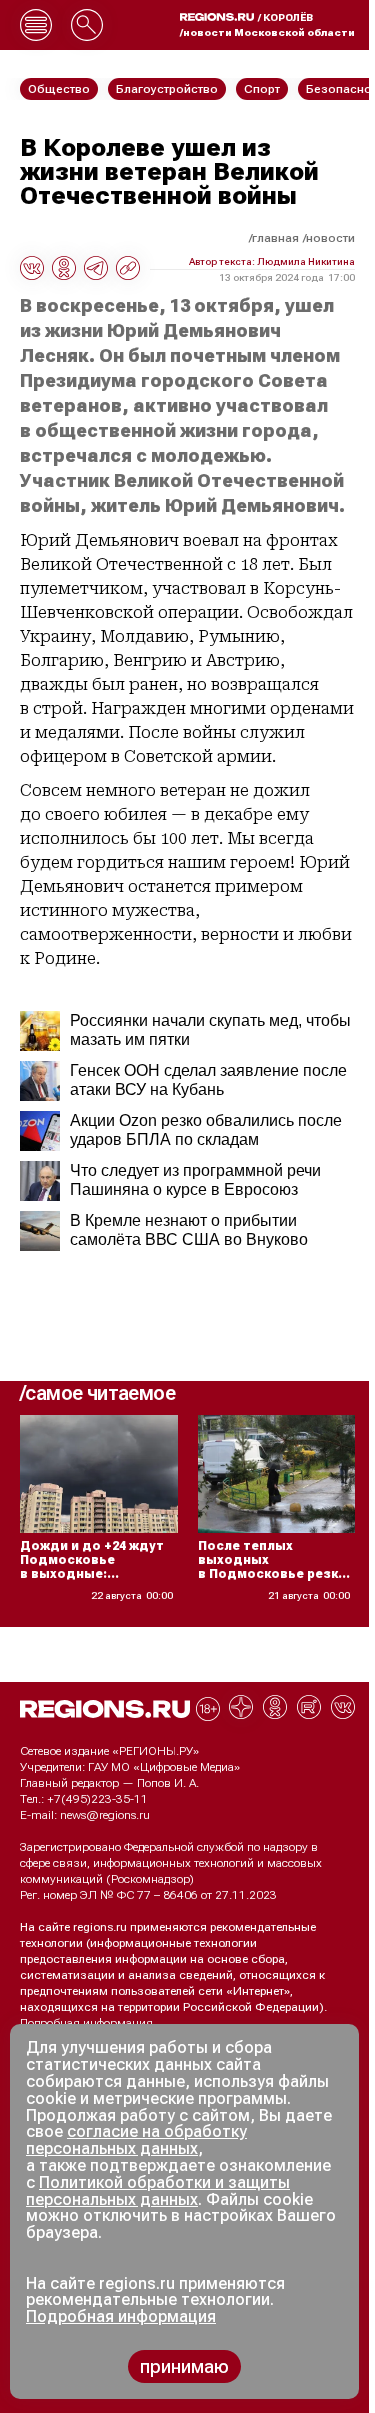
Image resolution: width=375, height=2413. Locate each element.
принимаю (184, 2366)
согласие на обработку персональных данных (136, 2140)
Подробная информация (86, 2023)
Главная (275, 238)
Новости (330, 238)
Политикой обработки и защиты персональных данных (158, 2191)
